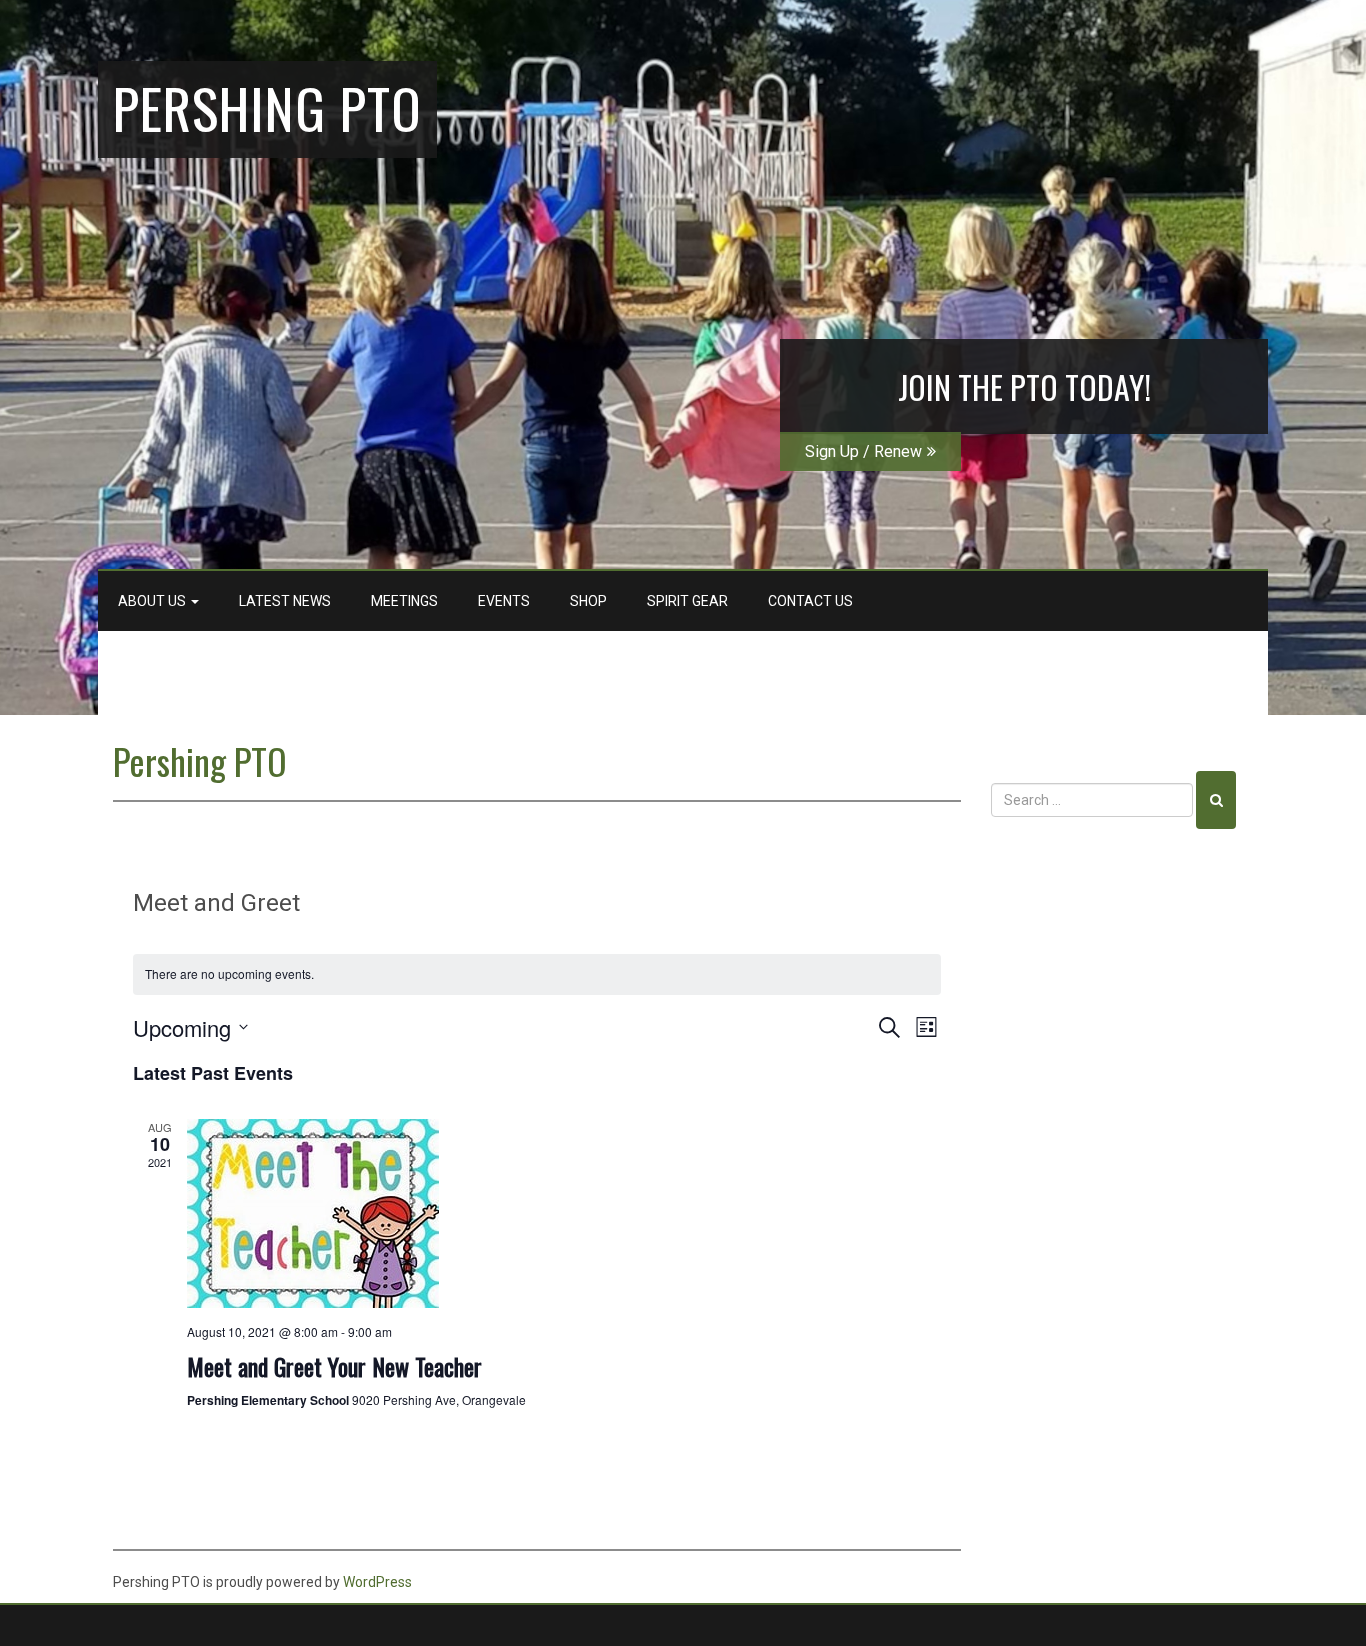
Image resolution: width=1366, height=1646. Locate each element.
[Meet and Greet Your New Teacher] (564, 1213)
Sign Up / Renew (863, 451)
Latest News (285, 601)
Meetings (404, 601)
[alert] (537, 974)
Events (504, 601)
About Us (153, 601)
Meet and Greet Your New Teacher (334, 1366)
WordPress (377, 1582)
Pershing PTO (267, 107)
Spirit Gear (687, 601)
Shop (588, 601)
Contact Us (810, 601)
